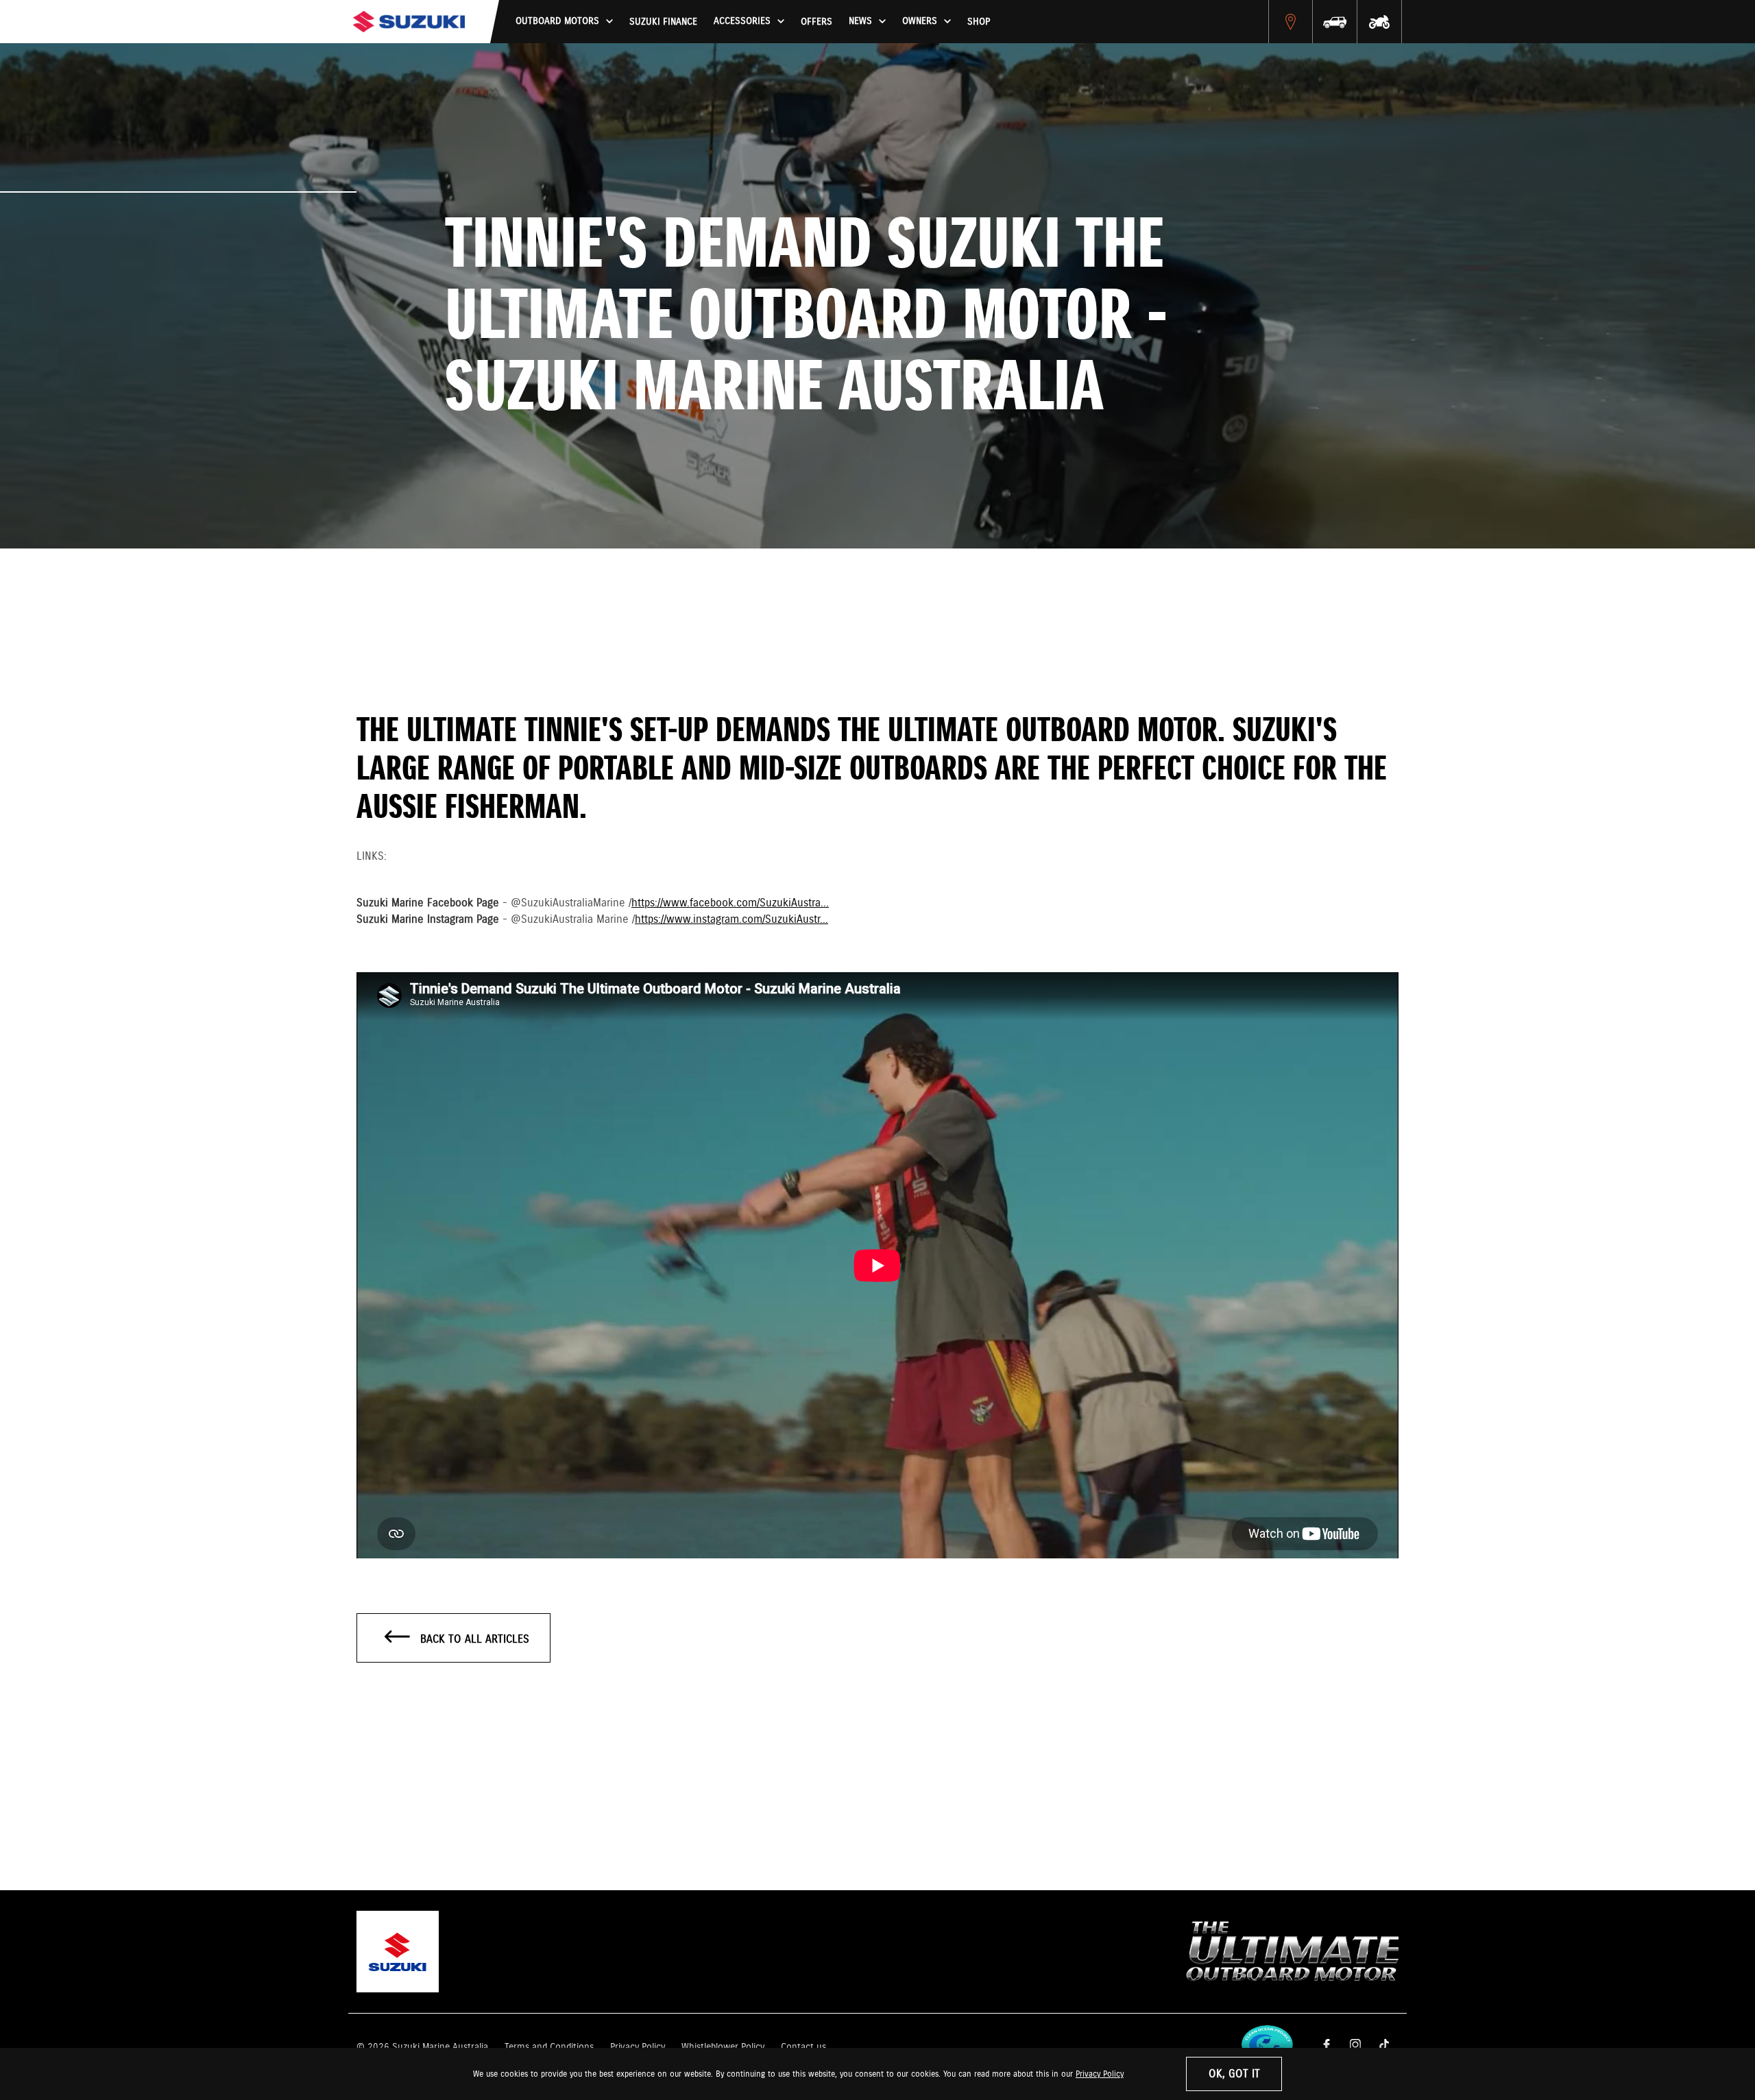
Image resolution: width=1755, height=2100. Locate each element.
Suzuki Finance (663, 22)
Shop (979, 22)
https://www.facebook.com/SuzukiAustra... (730, 903)
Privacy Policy (1100, 2074)
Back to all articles (473, 1640)
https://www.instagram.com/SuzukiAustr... (731, 920)
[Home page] (409, 22)
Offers (816, 22)
